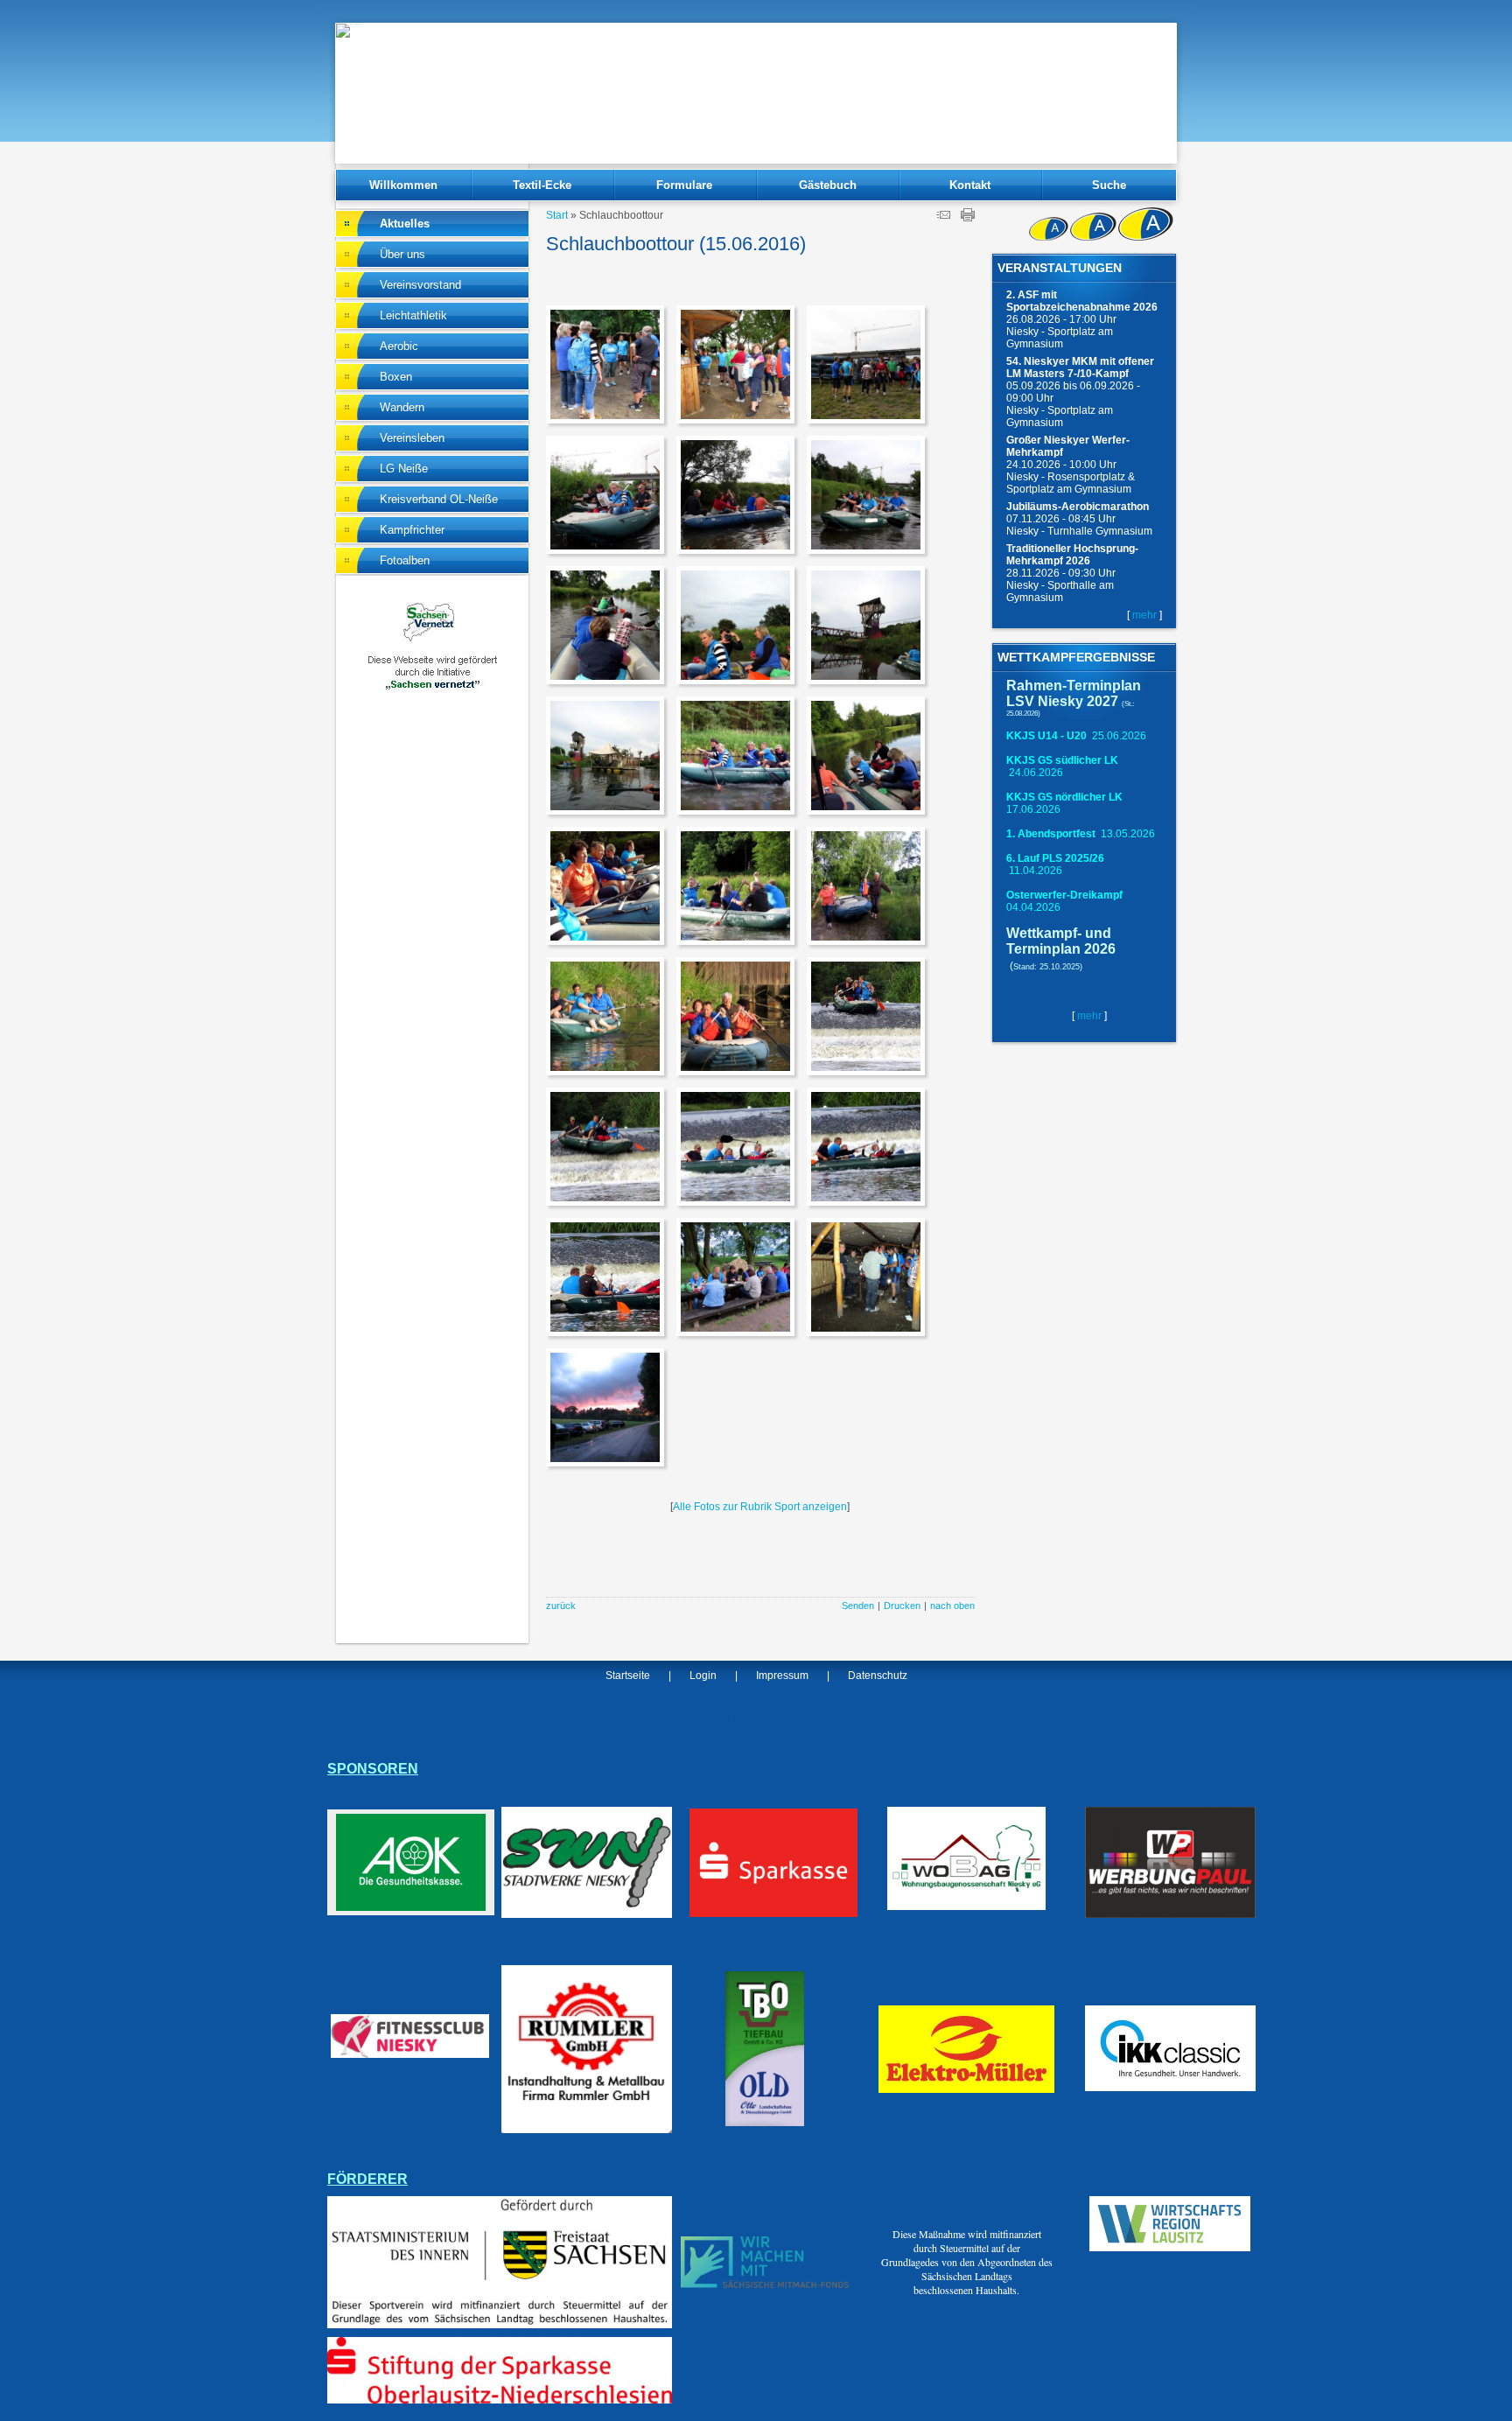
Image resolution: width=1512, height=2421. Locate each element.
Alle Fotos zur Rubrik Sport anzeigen (760, 1507)
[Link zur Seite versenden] (943, 218)
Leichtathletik (413, 315)
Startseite (628, 1676)
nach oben (952, 1606)
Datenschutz (878, 1676)
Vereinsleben (412, 438)
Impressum (782, 1676)
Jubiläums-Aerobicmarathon (1078, 507)
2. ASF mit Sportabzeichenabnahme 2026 (1082, 301)
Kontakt (970, 185)
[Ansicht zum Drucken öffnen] (968, 218)
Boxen (396, 377)
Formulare (684, 185)
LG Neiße (404, 469)
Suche (1109, 185)
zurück (561, 1606)
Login (703, 1676)
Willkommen (403, 185)
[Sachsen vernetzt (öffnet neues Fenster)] (432, 688)
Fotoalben (405, 560)
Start (557, 215)
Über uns (402, 254)
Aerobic (399, 346)
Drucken (902, 1606)
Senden (858, 1606)
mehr (1144, 615)
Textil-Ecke (542, 185)
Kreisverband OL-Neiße (439, 499)
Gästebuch (828, 185)
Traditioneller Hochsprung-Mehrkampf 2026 (1072, 555)
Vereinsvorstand (420, 285)
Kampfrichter (412, 530)
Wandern (402, 407)
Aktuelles (405, 224)
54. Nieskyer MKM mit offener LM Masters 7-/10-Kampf (1080, 367)
